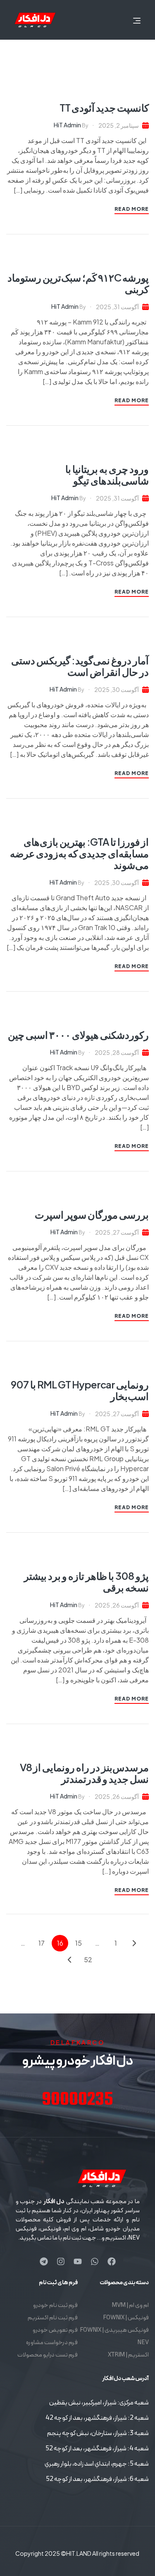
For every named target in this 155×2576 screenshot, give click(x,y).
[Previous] (134, 1943)
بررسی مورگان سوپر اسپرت (92, 1214)
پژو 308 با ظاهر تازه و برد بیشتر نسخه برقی (86, 1581)
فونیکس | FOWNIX (126, 2318)
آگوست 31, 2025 (117, 307)
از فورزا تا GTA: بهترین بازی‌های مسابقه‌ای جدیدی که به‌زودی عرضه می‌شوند (79, 853)
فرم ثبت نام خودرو (55, 2305)
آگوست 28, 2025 (117, 1052)
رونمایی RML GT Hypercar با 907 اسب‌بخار (80, 1390)
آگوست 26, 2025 (117, 1605)
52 (88, 1959)
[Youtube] (78, 2261)
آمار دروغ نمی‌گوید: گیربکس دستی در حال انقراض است (80, 666)
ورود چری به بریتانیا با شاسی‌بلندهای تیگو (107, 475)
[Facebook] (112, 2261)
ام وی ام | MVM (130, 2305)
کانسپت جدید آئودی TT (104, 107)
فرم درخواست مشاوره (52, 2343)
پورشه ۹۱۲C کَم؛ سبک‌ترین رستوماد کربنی (78, 283)
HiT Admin (67, 125)
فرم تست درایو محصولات (48, 2355)
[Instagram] (61, 2261)
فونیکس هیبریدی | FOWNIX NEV (114, 2336)
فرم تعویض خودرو (55, 2330)
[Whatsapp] (95, 2261)
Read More (132, 209)
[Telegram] (44, 2261)
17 (42, 1943)
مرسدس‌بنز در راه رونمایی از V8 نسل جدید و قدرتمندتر (84, 1773)
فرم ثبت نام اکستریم (53, 2318)
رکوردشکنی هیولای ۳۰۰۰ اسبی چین (78, 1035)
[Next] (69, 1960)
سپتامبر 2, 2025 (119, 125)
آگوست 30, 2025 (117, 689)
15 (79, 1943)
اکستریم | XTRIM (128, 2355)
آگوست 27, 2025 (117, 1232)
